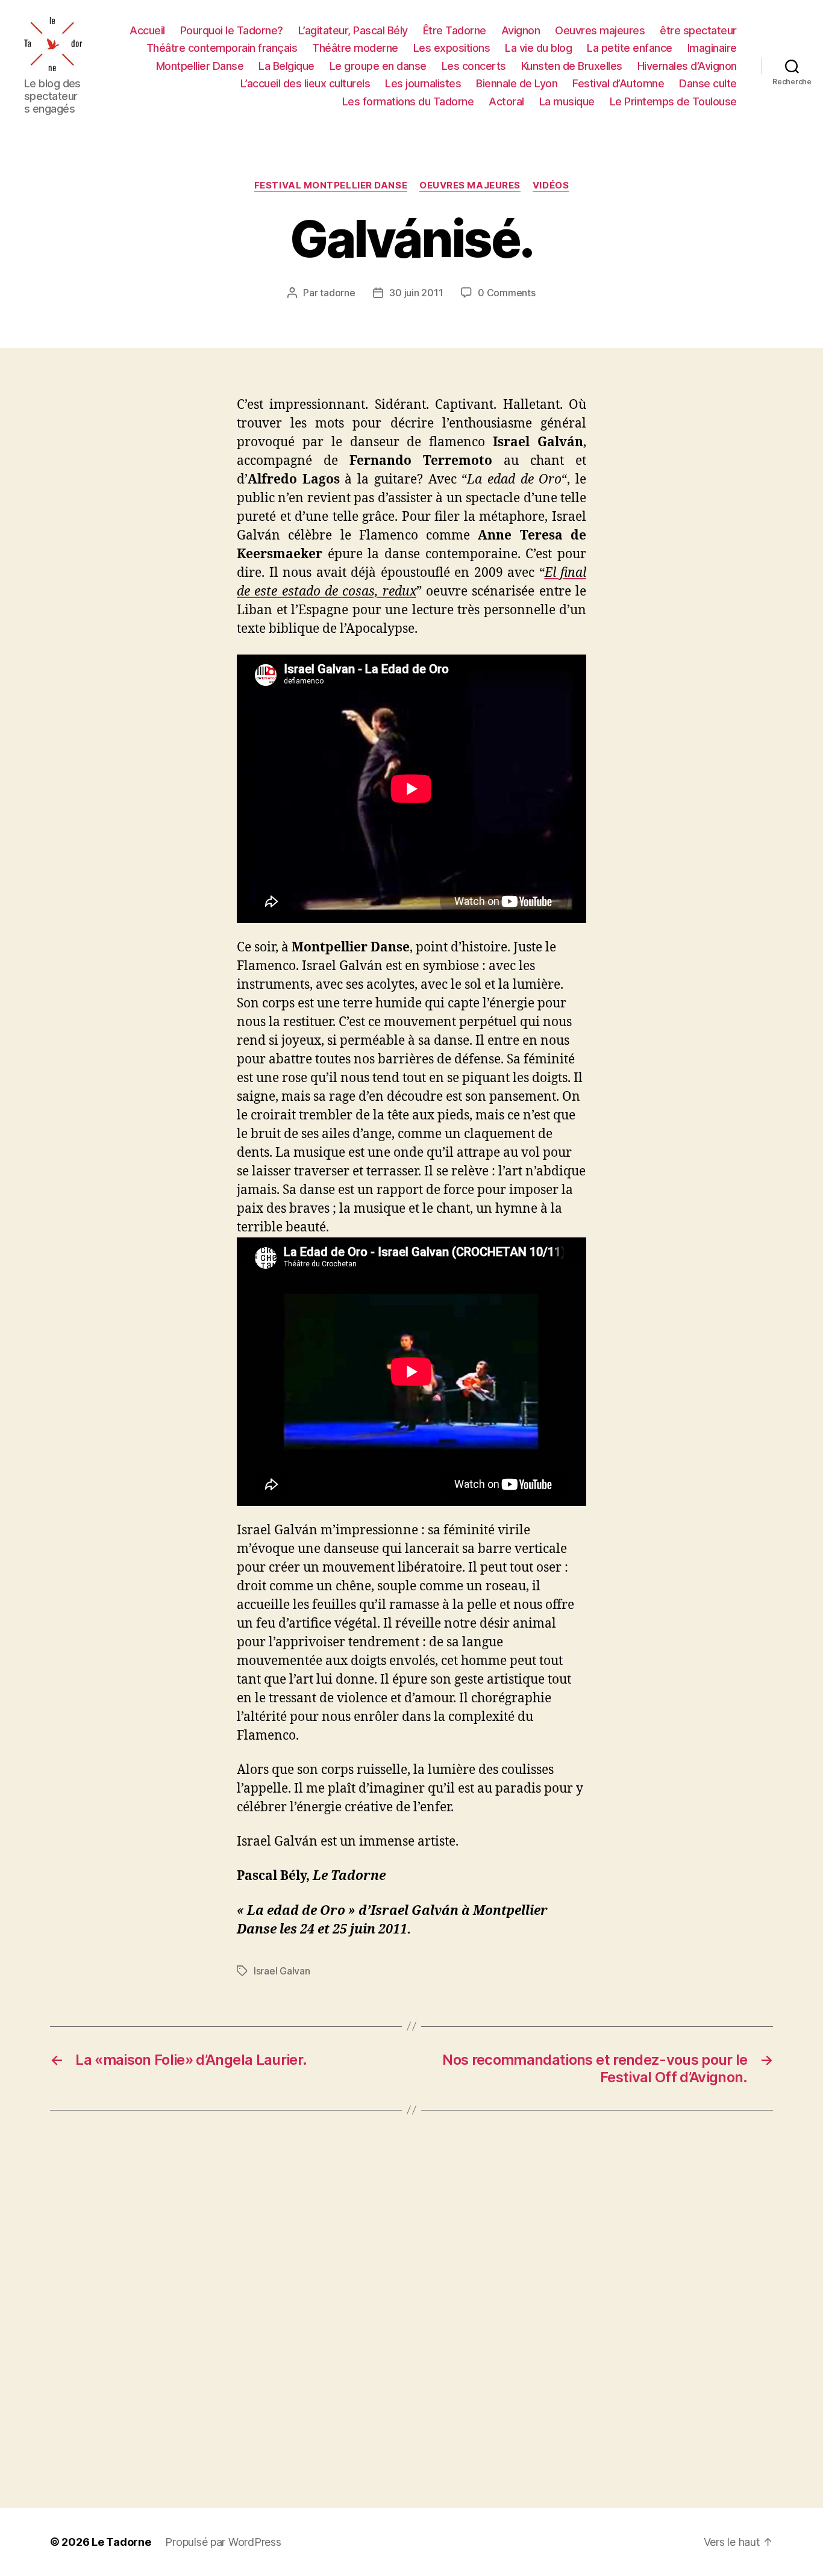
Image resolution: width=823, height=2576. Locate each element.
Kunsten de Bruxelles (572, 66)
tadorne (337, 293)
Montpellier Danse (200, 66)
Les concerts (474, 66)
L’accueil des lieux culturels (305, 83)
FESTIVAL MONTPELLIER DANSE (331, 185)
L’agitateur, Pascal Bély (353, 30)
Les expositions (452, 48)
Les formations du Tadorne (408, 101)
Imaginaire (712, 48)
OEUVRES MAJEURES (470, 185)
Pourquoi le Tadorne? (232, 30)
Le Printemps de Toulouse (673, 101)
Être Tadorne (455, 30)
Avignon (521, 30)
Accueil (147, 30)
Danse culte (708, 83)
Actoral (506, 101)
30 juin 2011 (416, 293)
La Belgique (286, 66)
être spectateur (698, 30)
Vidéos (551, 185)
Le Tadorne (121, 2542)
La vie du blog (538, 48)
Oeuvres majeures (600, 30)
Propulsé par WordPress (223, 2542)
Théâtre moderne (355, 48)
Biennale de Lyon (517, 83)
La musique (567, 101)
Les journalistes (423, 83)
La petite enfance (630, 48)
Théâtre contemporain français (222, 48)
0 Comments (506, 293)
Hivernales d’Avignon (687, 66)
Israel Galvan (282, 1971)
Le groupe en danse (378, 66)
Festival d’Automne (618, 83)
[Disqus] (411, 2309)
